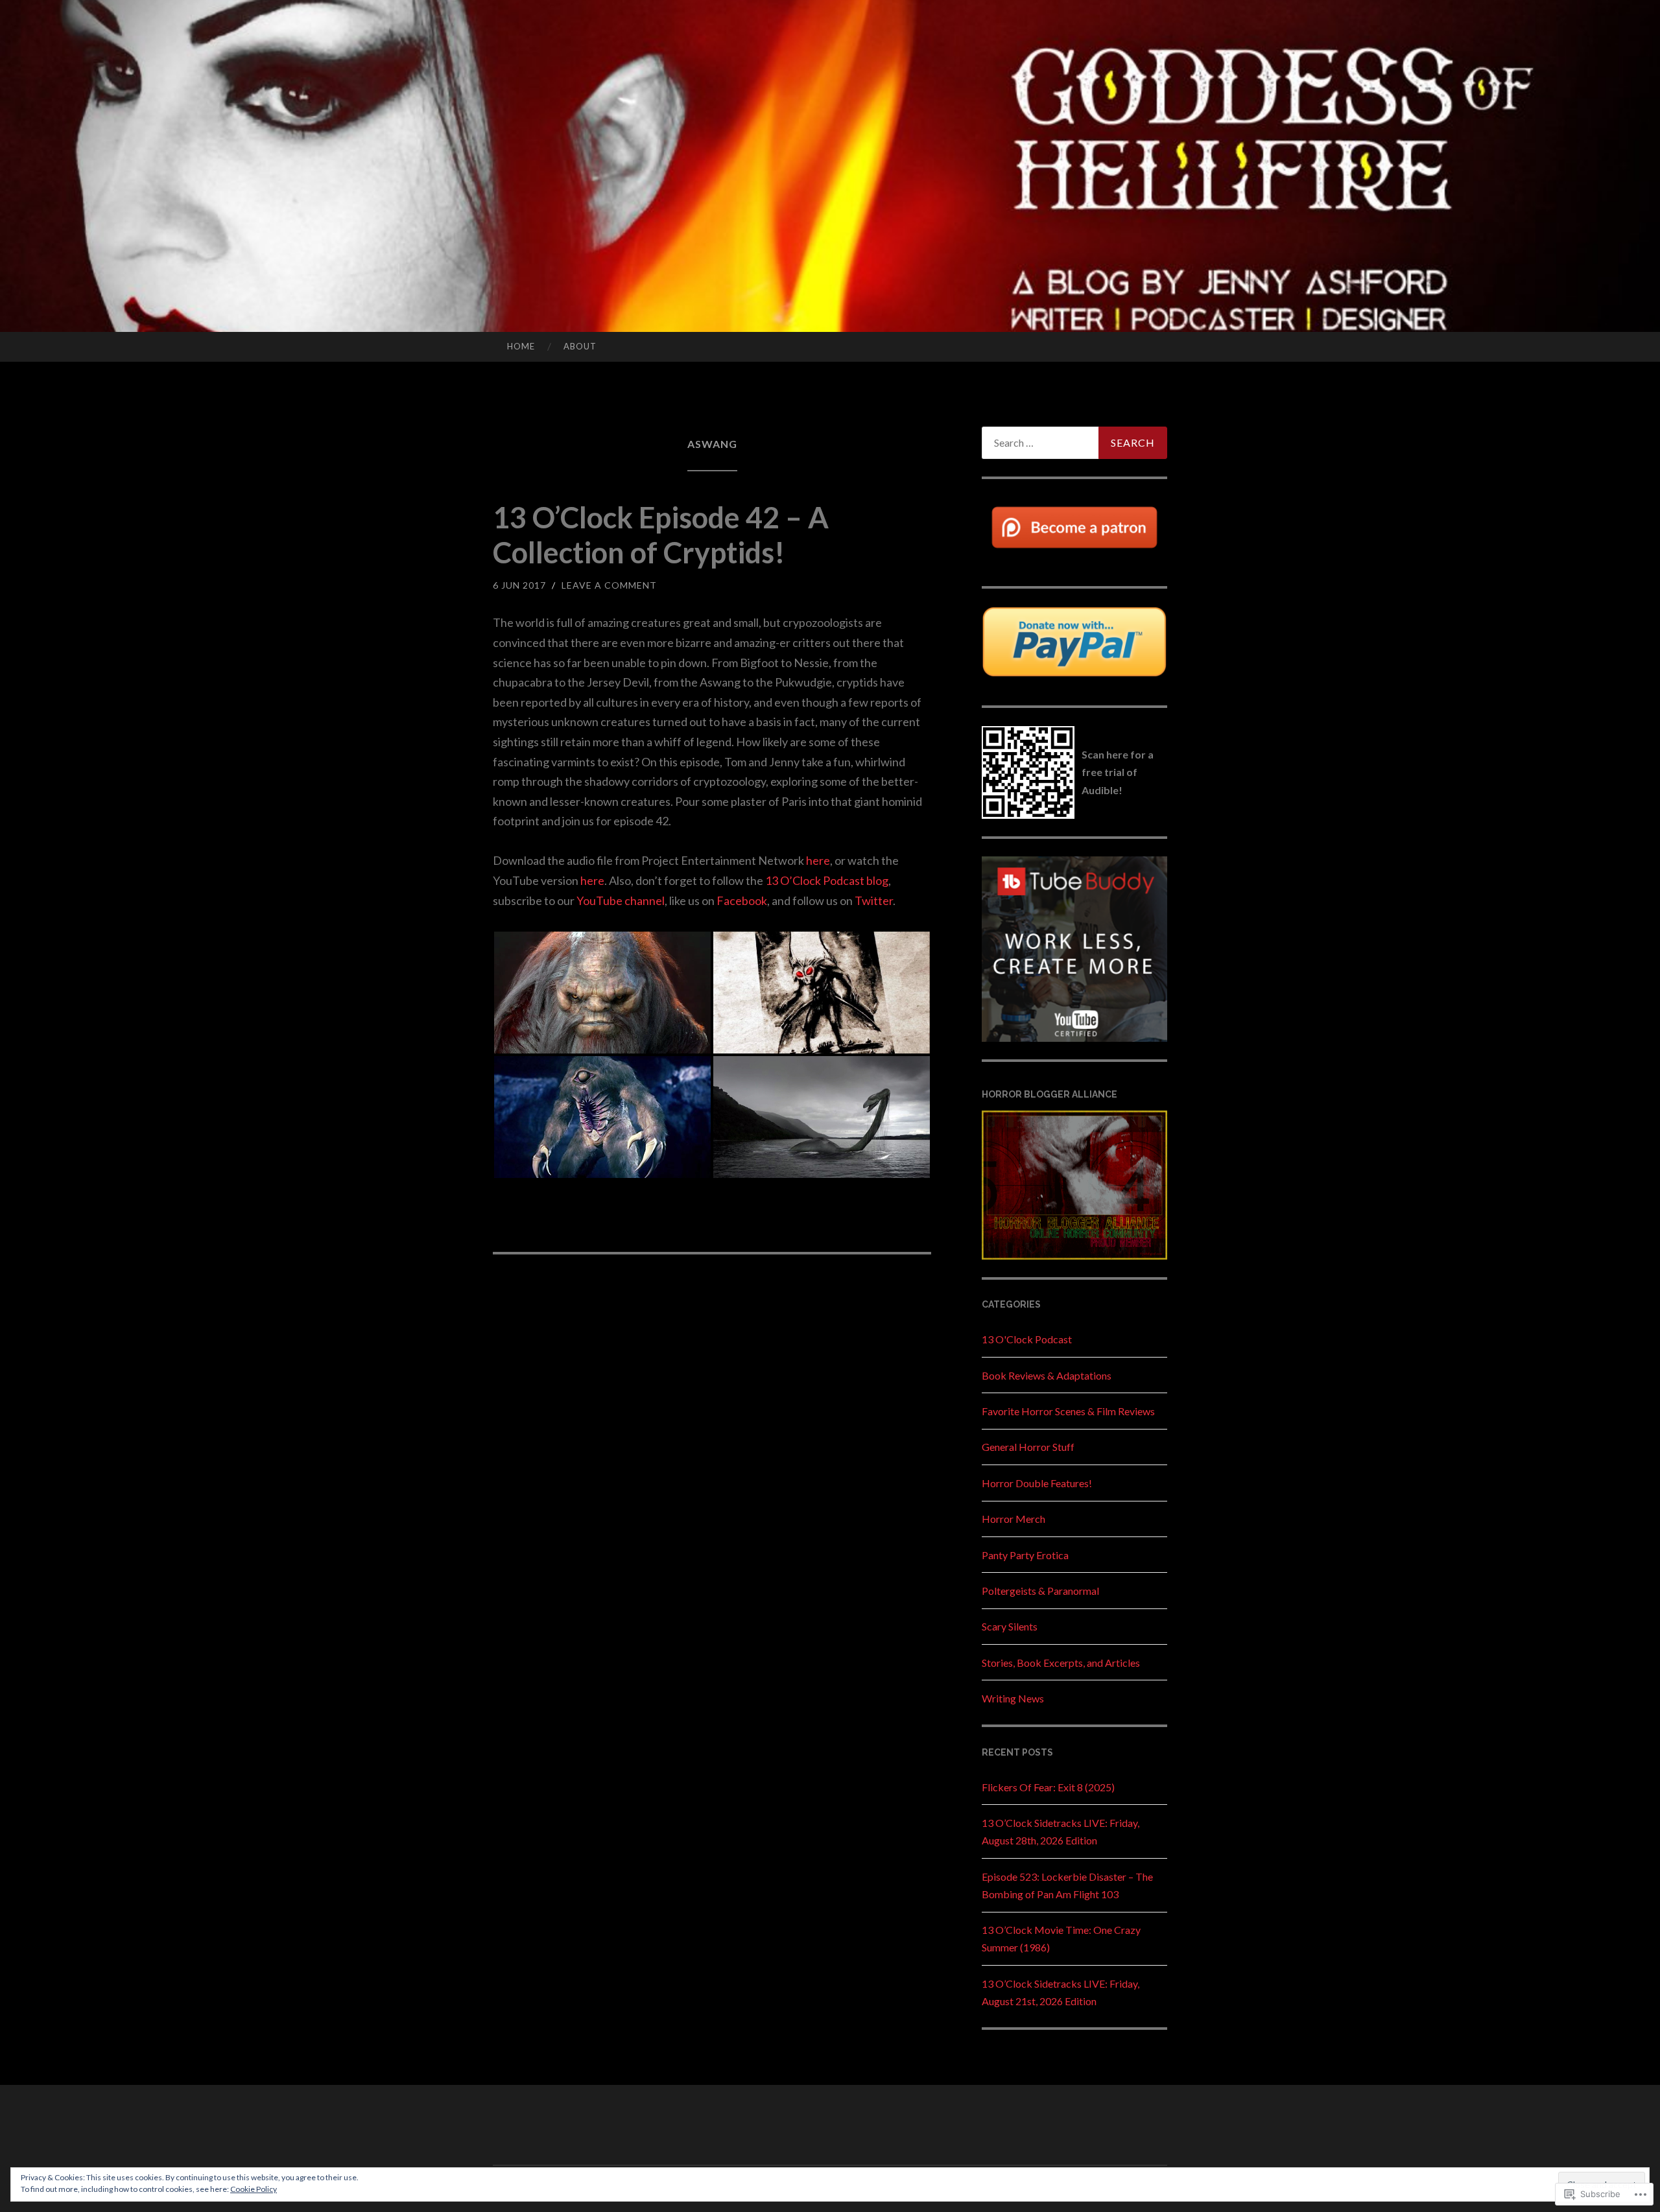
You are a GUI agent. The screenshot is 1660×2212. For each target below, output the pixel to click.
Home (521, 346)
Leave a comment (609, 585)
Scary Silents (1010, 1626)
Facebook (742, 900)
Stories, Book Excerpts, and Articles (1061, 1663)
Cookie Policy (254, 2189)
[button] (602, 993)
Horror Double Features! (1037, 1483)
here (818, 860)
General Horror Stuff (1028, 1447)
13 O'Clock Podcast (1027, 1339)
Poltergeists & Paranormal (1040, 1591)
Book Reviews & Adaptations (1047, 1375)
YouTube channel (621, 900)
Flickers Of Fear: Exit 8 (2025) (1048, 1787)
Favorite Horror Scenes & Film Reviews (1068, 1411)
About (580, 346)
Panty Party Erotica (1025, 1555)
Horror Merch (1014, 1519)
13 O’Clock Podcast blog (827, 880)
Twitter (874, 900)
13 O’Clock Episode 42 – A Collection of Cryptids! (661, 535)
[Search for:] (1074, 443)
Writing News (1013, 1698)
